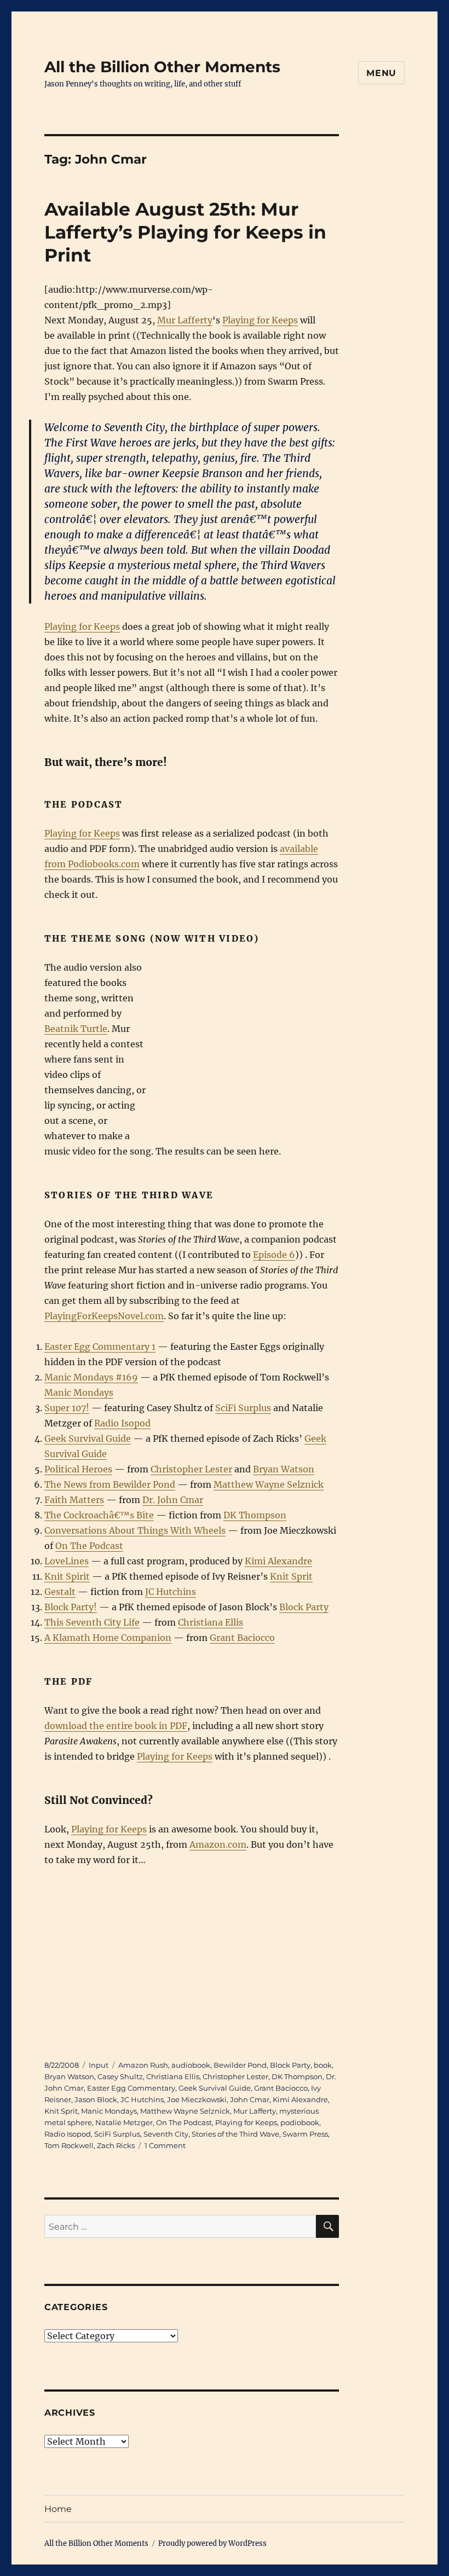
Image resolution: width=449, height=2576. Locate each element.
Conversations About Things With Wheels (135, 1530)
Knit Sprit (291, 1576)
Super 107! (67, 1408)
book (323, 2065)
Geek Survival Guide (88, 1438)
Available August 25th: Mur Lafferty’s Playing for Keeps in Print (185, 232)
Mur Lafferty (185, 320)
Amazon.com (218, 1844)
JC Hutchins (171, 1592)
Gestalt (60, 1592)
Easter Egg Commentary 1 (100, 1347)
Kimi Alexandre (278, 1561)
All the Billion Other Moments (162, 67)
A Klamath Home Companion (108, 1638)
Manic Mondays (79, 1393)
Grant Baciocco (242, 1638)
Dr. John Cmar (173, 1500)
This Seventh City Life (92, 1622)
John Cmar (250, 2099)
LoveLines (67, 1561)
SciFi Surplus (243, 1408)
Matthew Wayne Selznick (269, 1484)
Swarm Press (305, 2134)
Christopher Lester (191, 1469)
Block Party (304, 1607)
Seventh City (166, 2134)
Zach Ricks (116, 2145)
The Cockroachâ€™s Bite (99, 1515)
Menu (381, 73)
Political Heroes (78, 1469)
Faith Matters (74, 1500)
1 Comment (165, 2145)
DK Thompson (255, 1515)
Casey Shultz (120, 2076)
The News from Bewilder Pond (110, 1484)
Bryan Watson (284, 1469)
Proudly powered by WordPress (212, 2543)
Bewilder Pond (240, 2065)
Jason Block (96, 2099)
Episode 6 (274, 1255)
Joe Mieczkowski (197, 2099)
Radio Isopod (122, 1423)
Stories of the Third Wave (235, 2134)
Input (99, 2065)
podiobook (300, 2122)
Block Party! (71, 1607)
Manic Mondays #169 (91, 1377)
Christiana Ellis (211, 1622)
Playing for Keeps (260, 320)
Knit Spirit (67, 1576)
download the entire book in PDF (116, 1726)
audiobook (191, 2065)
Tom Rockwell (69, 2145)
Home (58, 2509)
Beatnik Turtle (76, 1029)
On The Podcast (89, 1546)
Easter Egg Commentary (131, 2088)
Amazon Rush (143, 2065)
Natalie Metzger (124, 2122)
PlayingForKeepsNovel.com (104, 1316)
